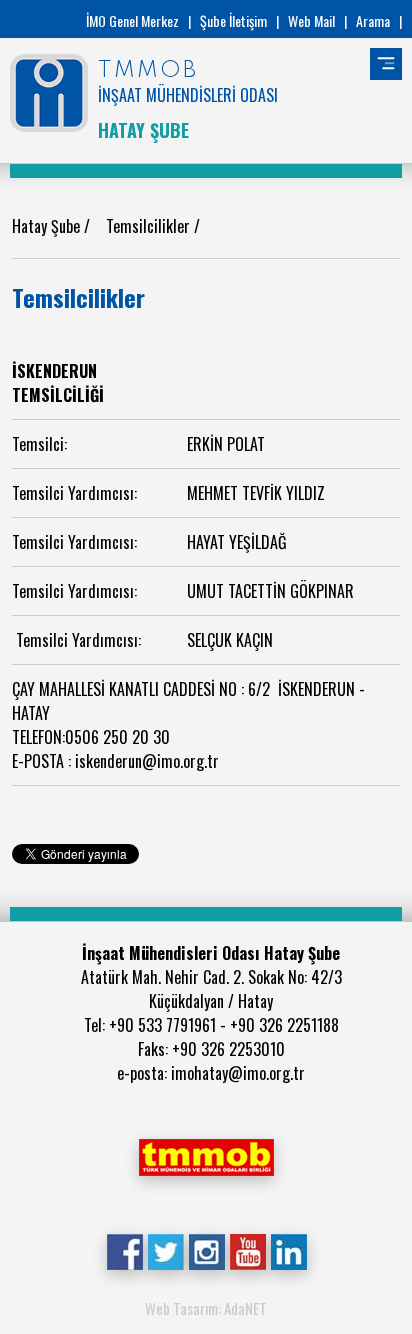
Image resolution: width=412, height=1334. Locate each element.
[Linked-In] (288, 1250)
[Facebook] (124, 1250)
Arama (373, 20)
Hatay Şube (48, 226)
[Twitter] (165, 1250)
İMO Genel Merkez (132, 20)
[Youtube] (247, 1250)
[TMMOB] (206, 1155)
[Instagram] (206, 1250)
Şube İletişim (233, 20)
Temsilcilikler (150, 226)
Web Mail (311, 20)
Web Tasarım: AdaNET (206, 1308)
